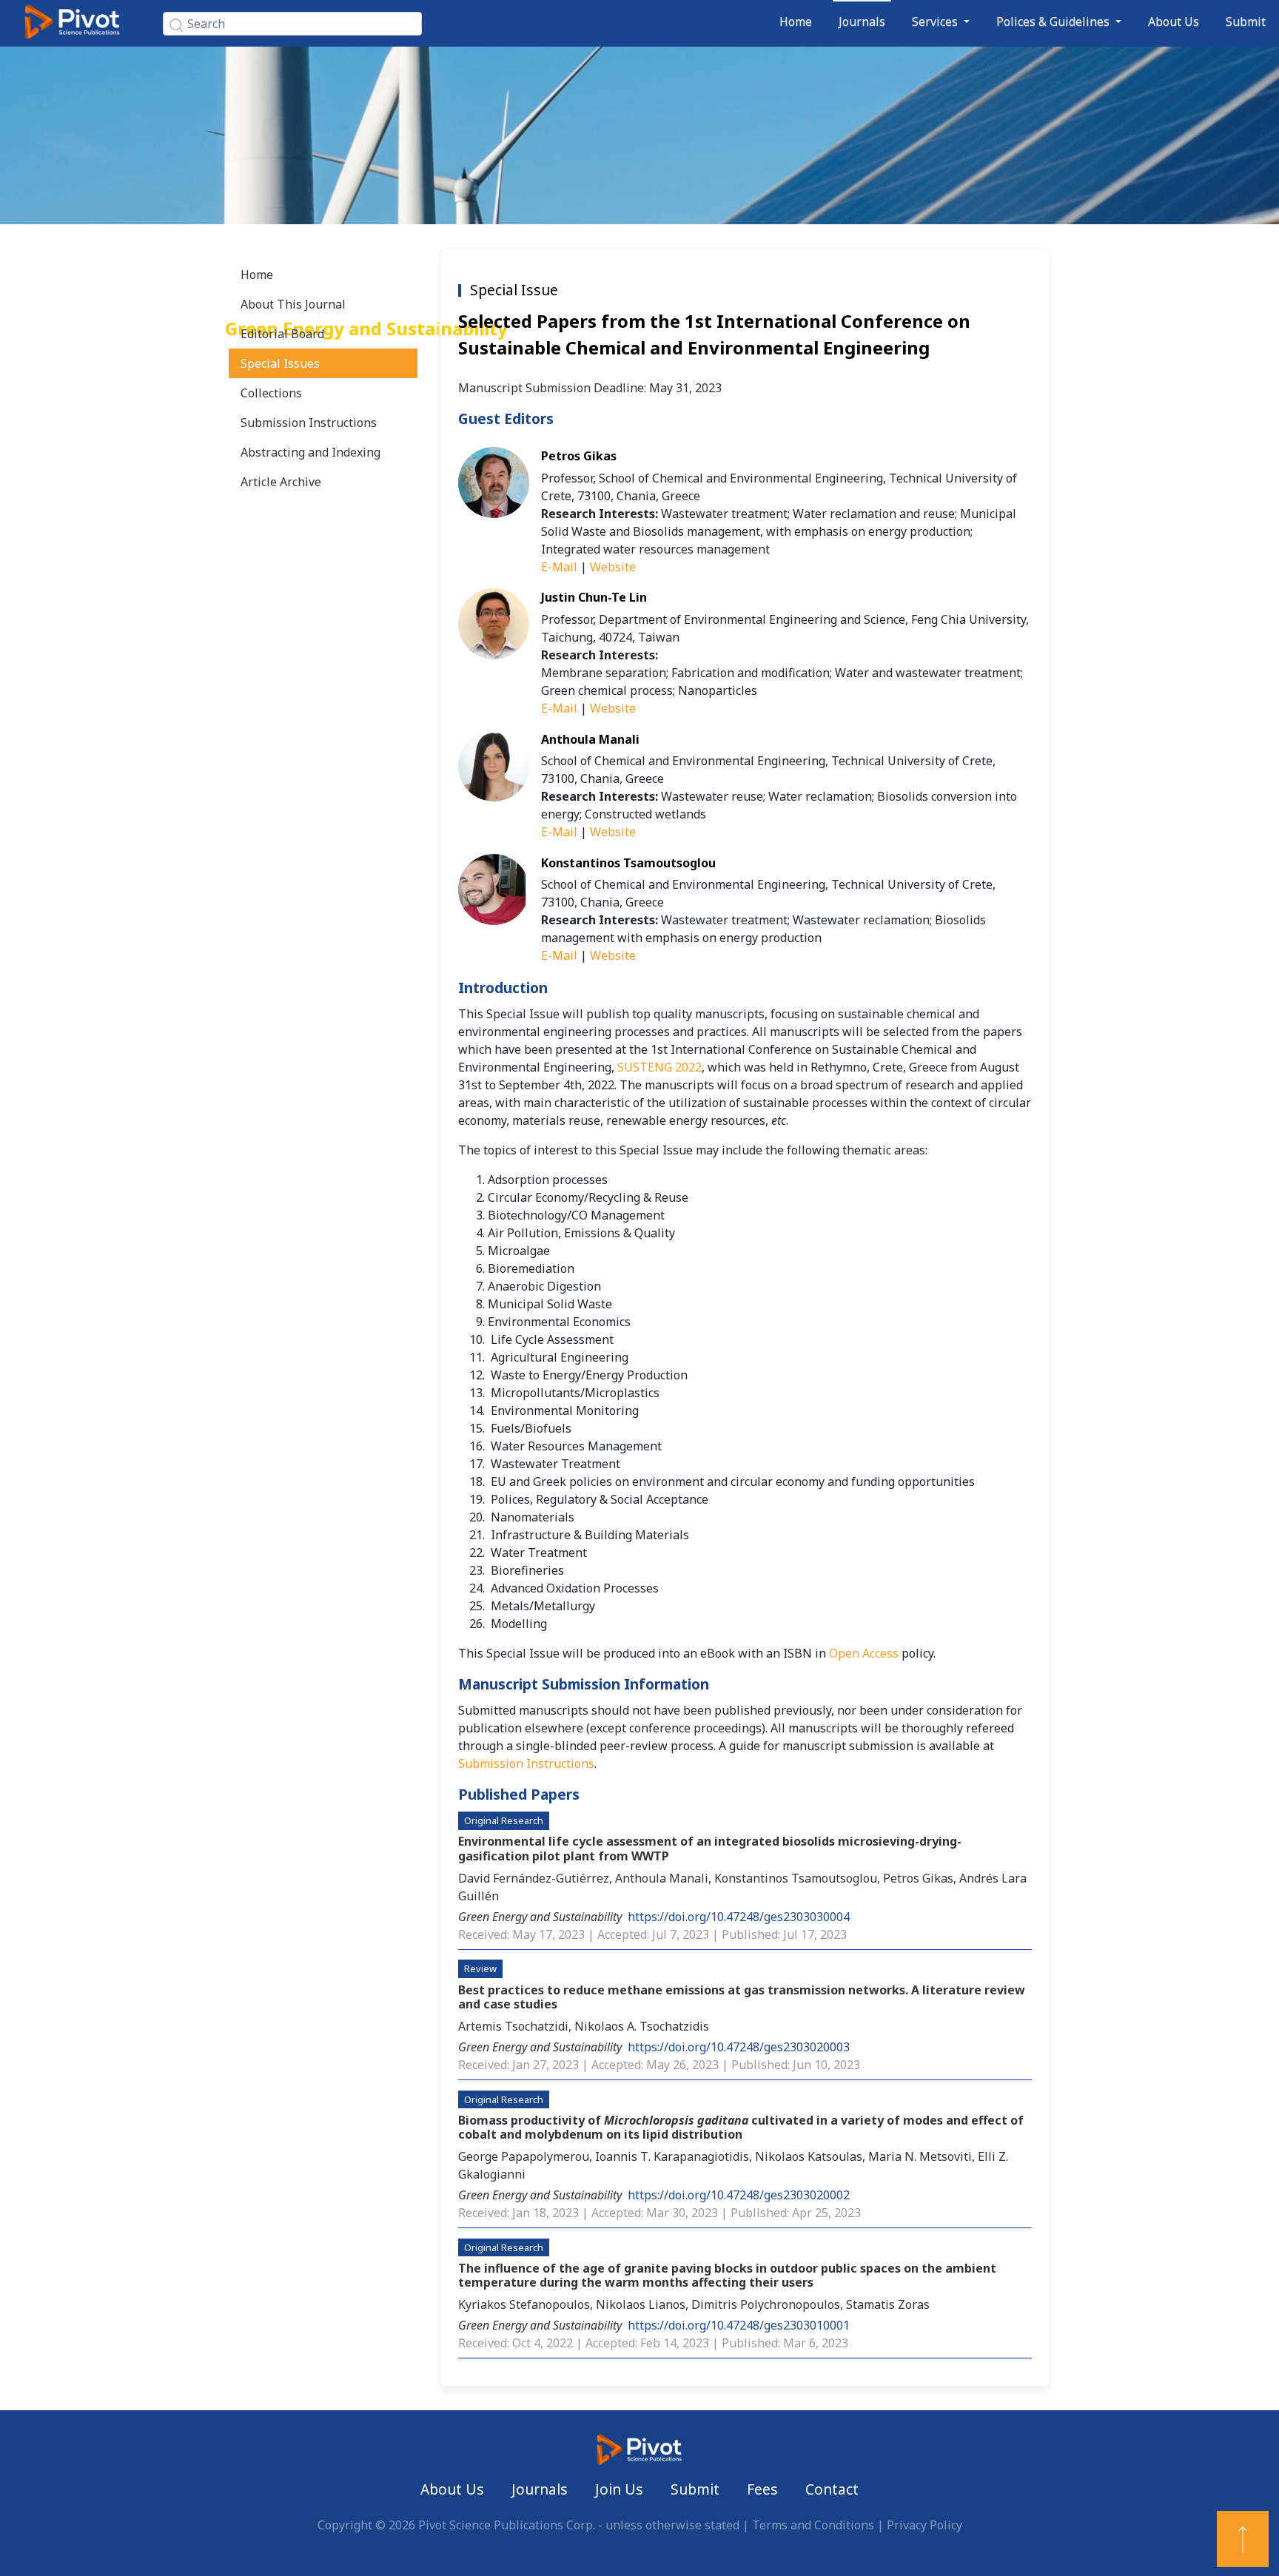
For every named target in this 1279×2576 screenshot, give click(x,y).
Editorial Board (282, 334)
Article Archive (281, 482)
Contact (832, 2489)
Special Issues (280, 363)
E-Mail (559, 567)
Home (796, 21)
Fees (762, 2489)
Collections (271, 393)
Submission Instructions (309, 423)
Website (613, 567)
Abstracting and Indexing (310, 452)
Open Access (864, 1653)
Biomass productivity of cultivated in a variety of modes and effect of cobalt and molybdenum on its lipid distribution (741, 2127)
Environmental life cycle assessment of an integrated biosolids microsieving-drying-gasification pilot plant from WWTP (710, 1848)
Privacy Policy (924, 2525)
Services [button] (936, 21)
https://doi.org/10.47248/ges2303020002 (739, 2195)
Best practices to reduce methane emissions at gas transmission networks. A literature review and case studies (742, 1997)
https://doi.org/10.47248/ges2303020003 (739, 2047)
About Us (1174, 21)
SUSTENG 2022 (659, 1067)
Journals (862, 21)
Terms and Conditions (813, 2525)
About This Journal (293, 304)
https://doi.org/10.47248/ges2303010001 (739, 2325)
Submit (1246, 21)
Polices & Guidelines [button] (1054, 21)
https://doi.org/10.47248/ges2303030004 (739, 1917)
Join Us (619, 2489)
